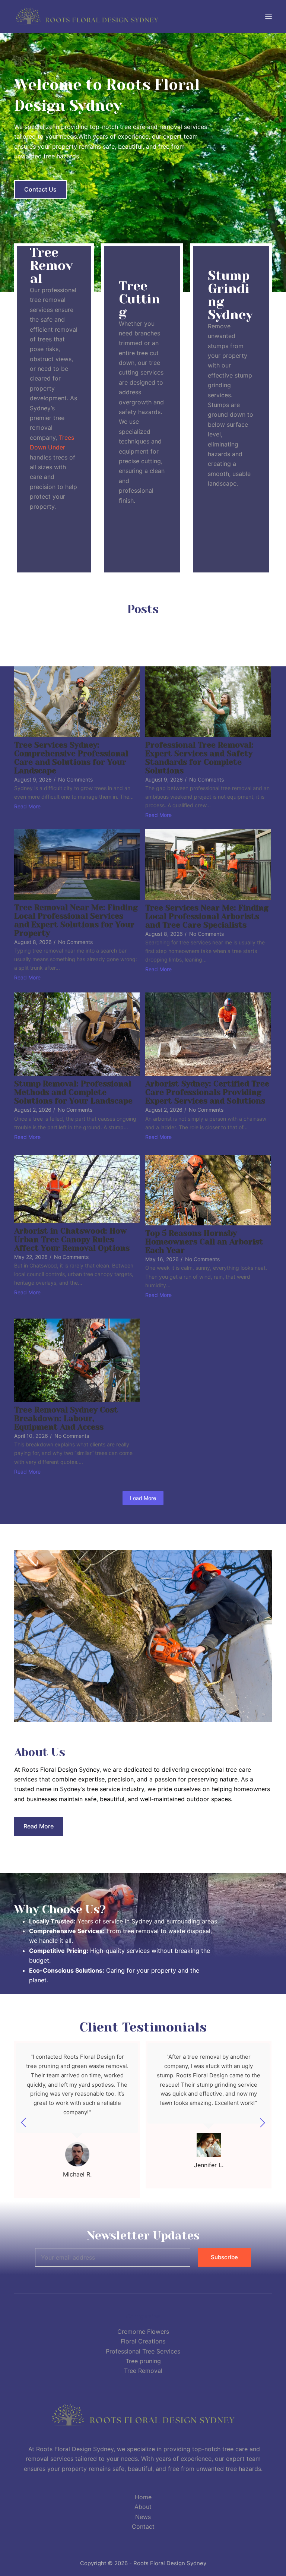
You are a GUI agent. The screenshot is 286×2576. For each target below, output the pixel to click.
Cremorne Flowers (143, 2332)
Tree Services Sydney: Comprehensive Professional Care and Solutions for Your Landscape (71, 758)
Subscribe (224, 2257)
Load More (143, 1498)
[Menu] (268, 16)
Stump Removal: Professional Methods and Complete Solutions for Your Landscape (73, 1093)
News (143, 2517)
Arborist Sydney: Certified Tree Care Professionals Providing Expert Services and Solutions (207, 1093)
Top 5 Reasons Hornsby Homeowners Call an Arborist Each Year (204, 1242)
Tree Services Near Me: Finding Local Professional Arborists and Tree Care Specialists (207, 917)
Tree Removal (143, 2371)
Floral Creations (143, 2341)
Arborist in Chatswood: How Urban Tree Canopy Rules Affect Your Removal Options (72, 1240)
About (143, 2507)
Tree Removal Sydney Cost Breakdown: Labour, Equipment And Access (66, 1419)
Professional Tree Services (143, 2351)
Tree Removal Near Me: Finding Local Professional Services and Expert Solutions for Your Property (76, 921)
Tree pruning (143, 2361)
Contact (143, 2526)
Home (143, 2497)
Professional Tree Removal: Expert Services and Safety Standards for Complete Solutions (199, 758)
